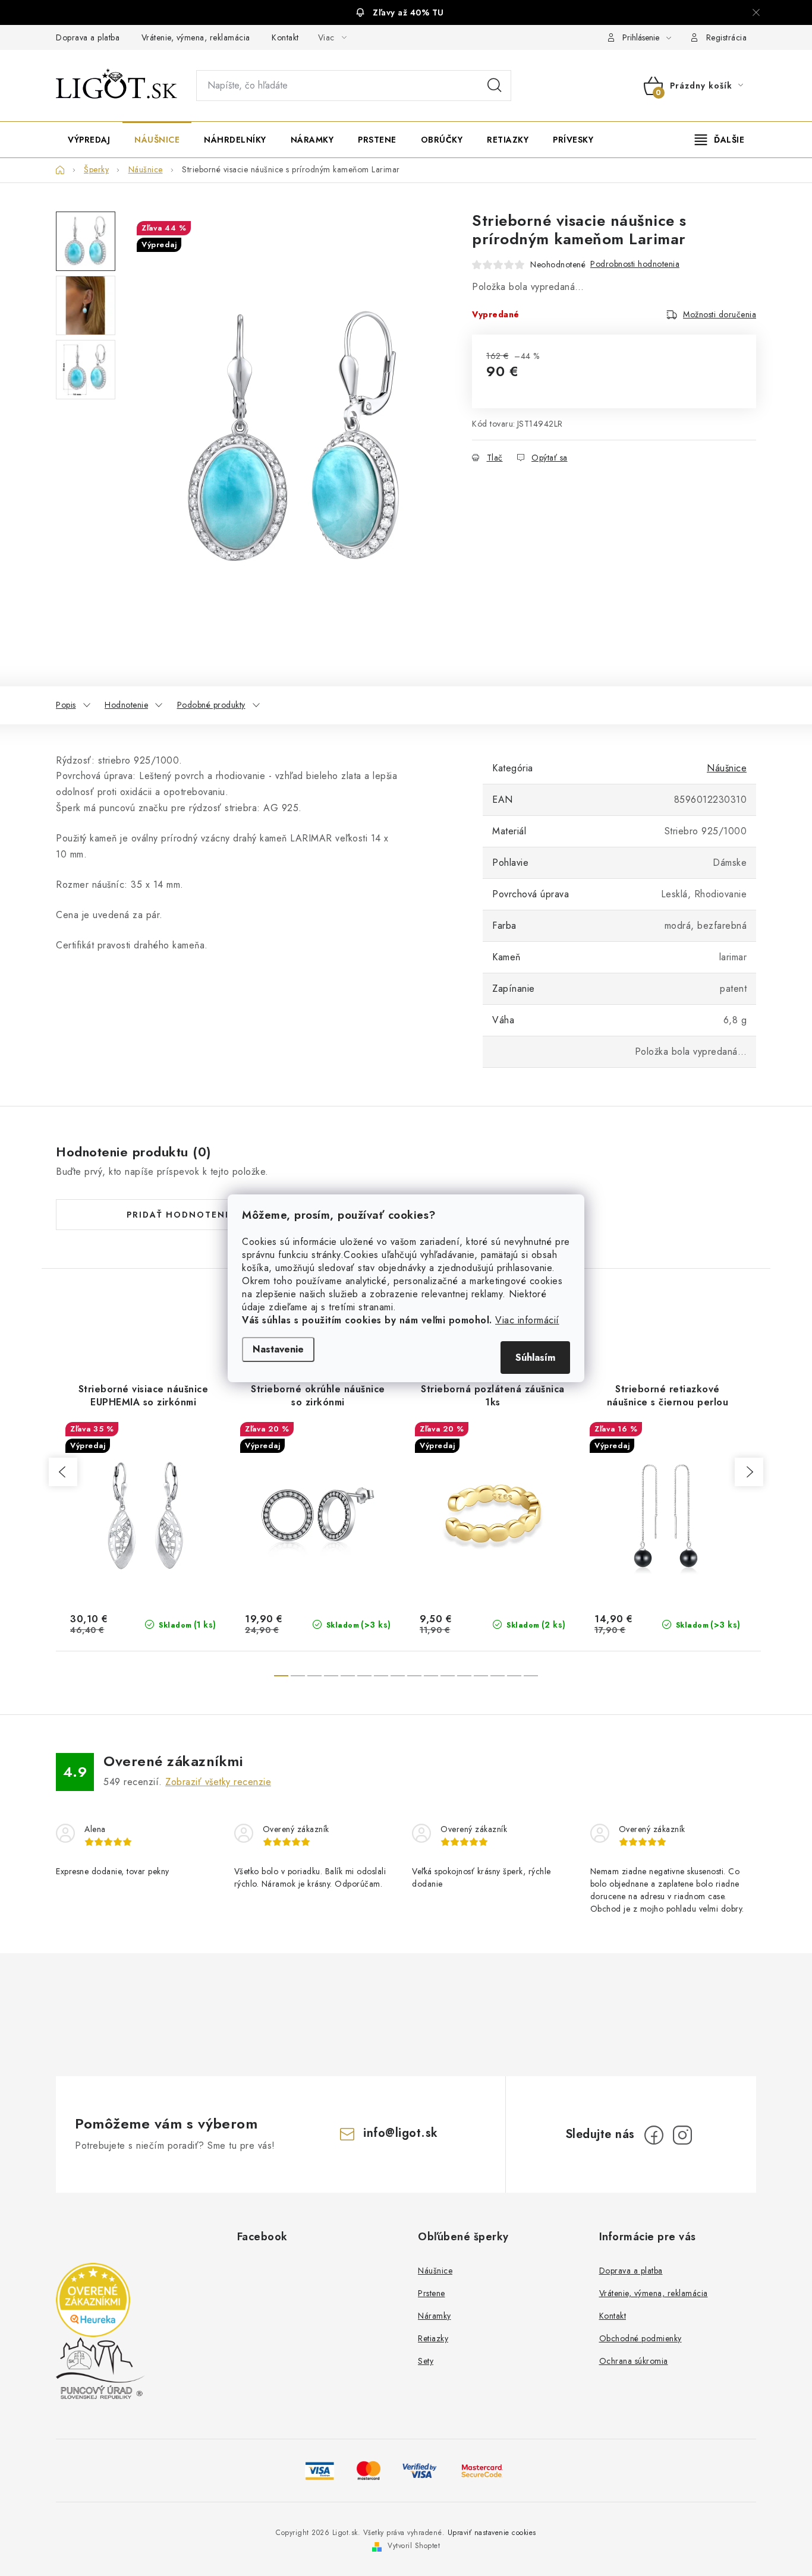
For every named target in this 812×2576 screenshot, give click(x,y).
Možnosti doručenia (720, 314)
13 (498, 1676)
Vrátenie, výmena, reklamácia (196, 37)
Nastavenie (278, 1349)
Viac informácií (527, 1320)
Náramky (435, 2316)
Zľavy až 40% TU (408, 12)
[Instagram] (682, 2135)
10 (448, 1676)
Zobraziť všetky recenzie (218, 1782)
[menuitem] (89, 140)
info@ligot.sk (401, 2133)
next (749, 1472)
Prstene (432, 2293)
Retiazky (433, 2338)
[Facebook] (654, 2135)
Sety (426, 2361)
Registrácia (727, 37)
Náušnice (727, 768)
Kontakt (285, 37)
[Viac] (720, 140)
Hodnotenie (126, 705)
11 (464, 1676)
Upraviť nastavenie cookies (492, 2533)
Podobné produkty (211, 705)
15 (531, 1676)
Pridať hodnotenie (181, 1215)
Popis (66, 705)
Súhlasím (535, 1358)
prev (63, 1472)
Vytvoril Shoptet (414, 2546)
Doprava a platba (88, 37)
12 (481, 1676)
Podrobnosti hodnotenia (635, 264)
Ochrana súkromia (634, 2361)
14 (514, 1676)
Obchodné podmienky (641, 2338)
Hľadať (495, 86)
